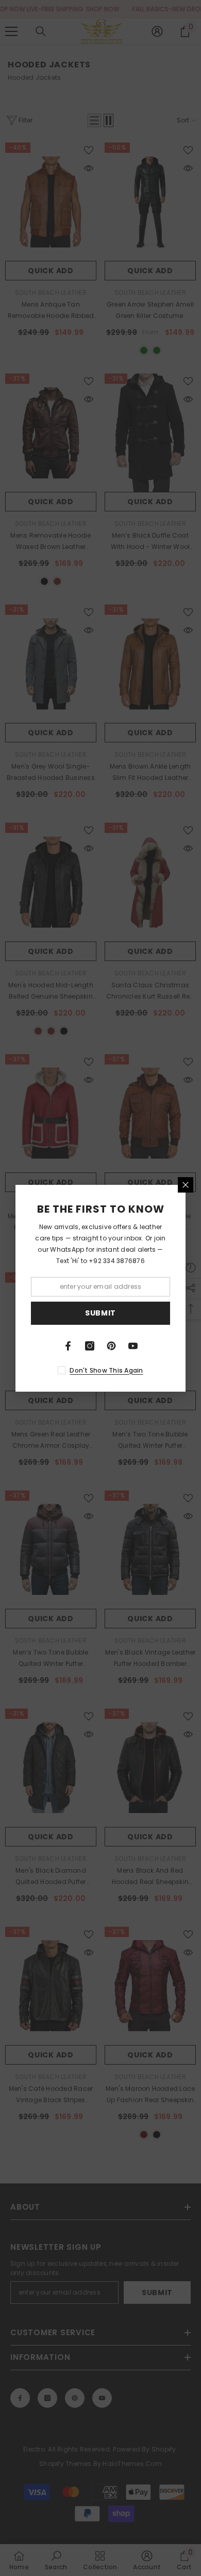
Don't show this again (106, 1370)
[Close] (186, 1185)
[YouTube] (133, 1346)
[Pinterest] (111, 1346)
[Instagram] (90, 1346)
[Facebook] (68, 1346)
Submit (100, 1313)
